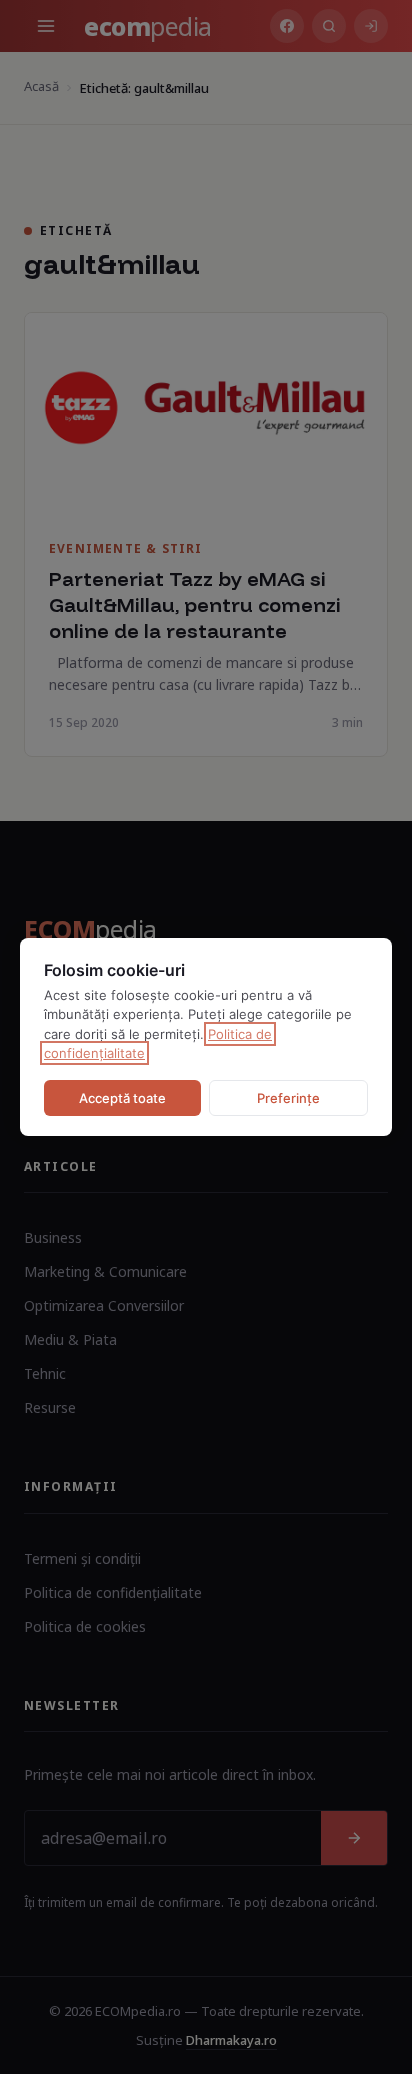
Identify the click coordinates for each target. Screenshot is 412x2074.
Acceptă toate (122, 1098)
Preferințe (288, 1098)
